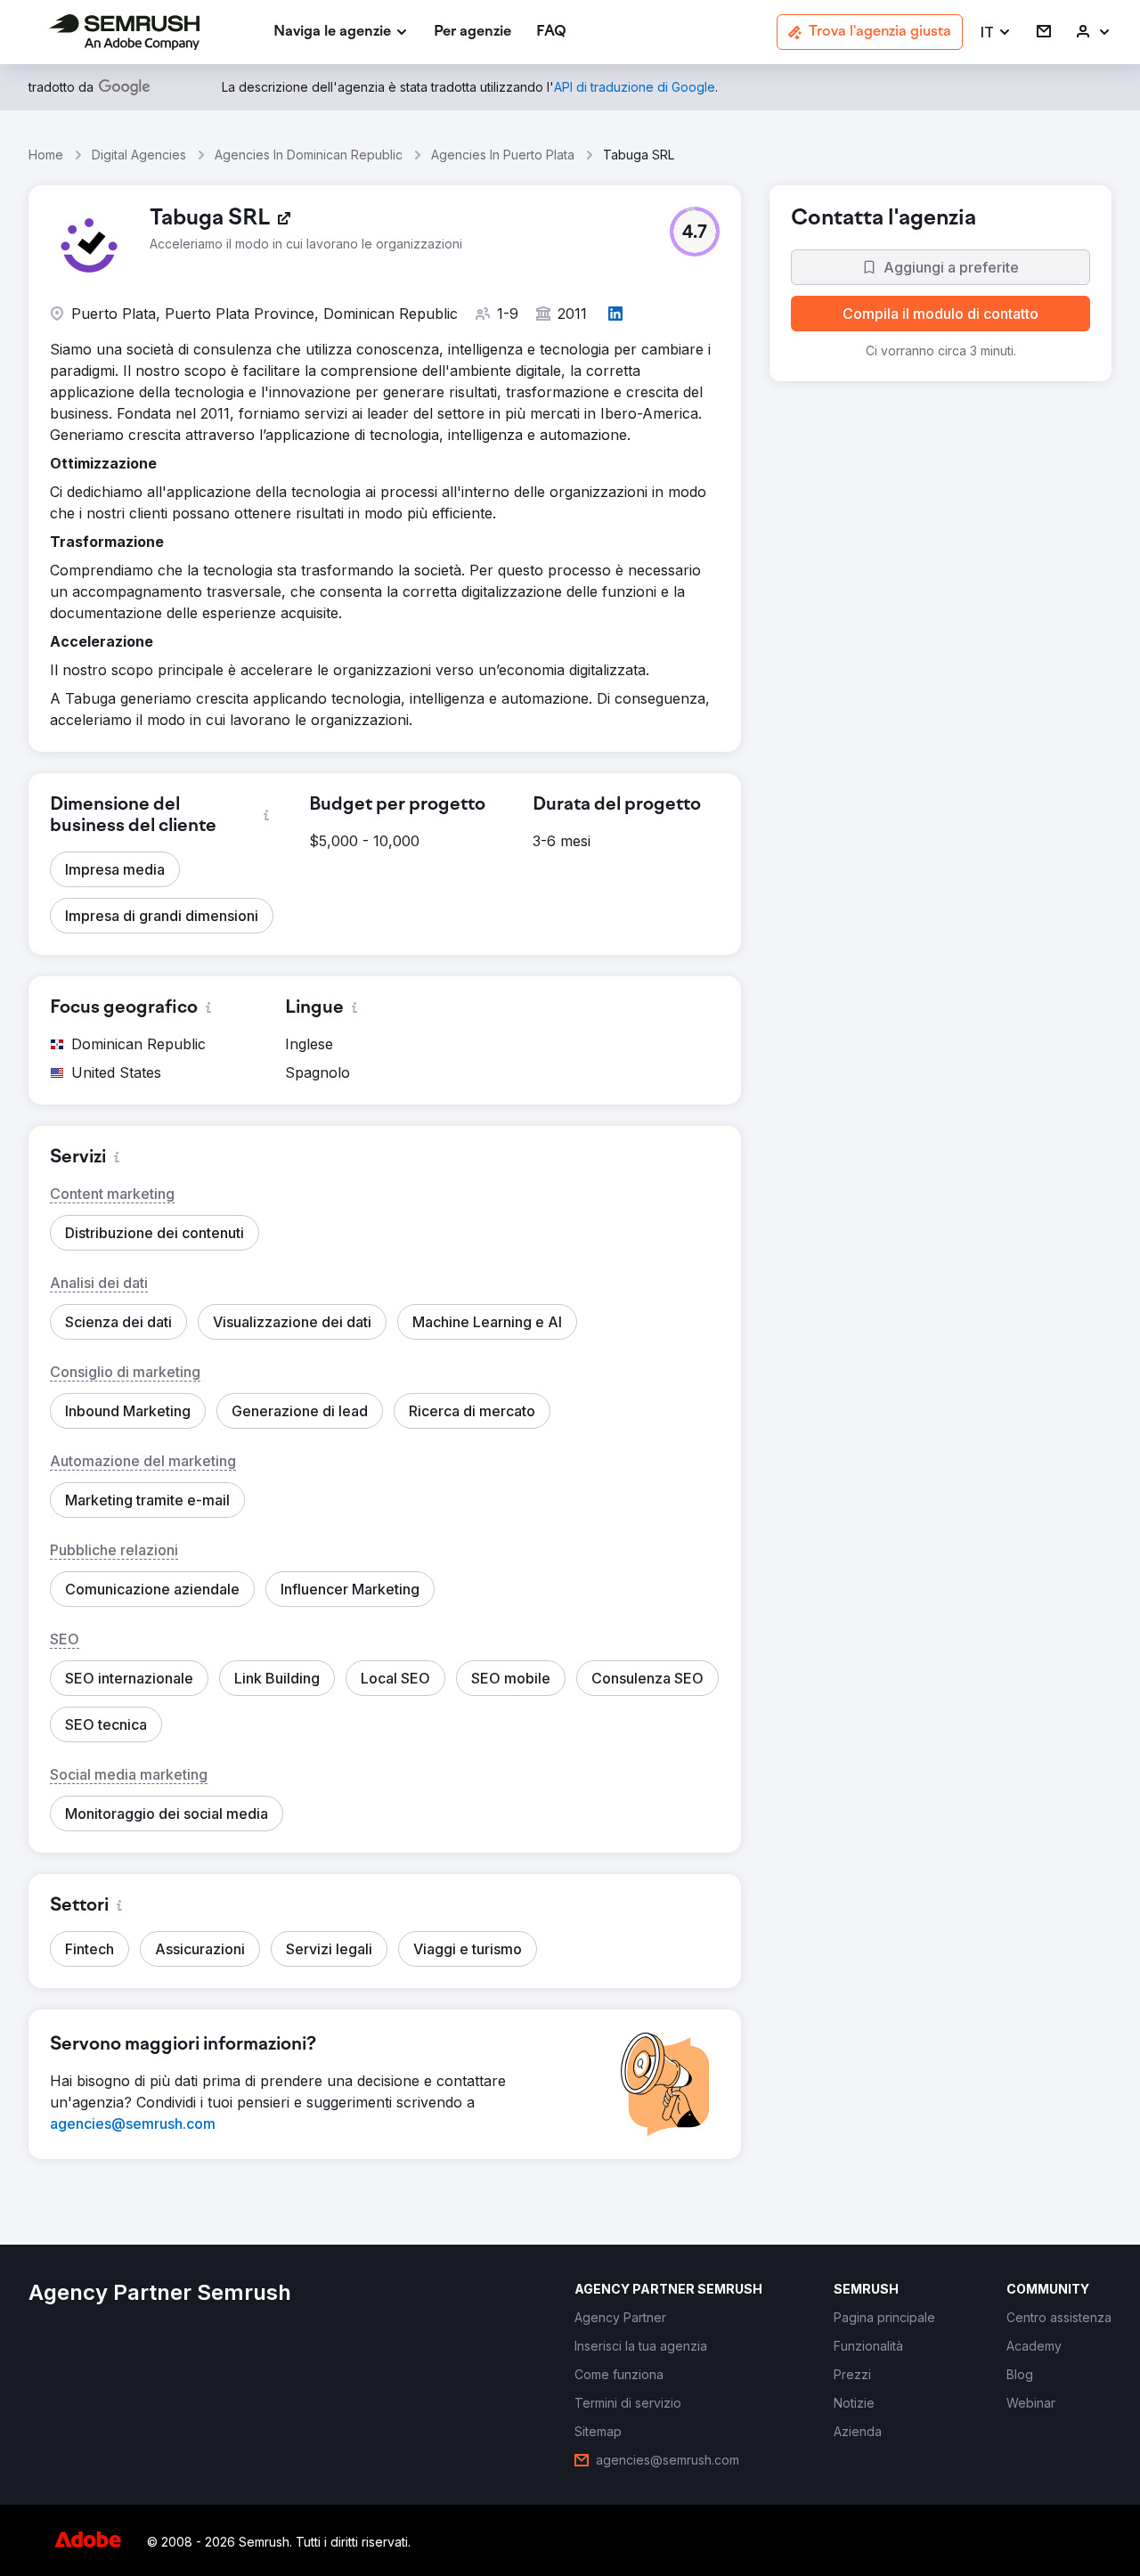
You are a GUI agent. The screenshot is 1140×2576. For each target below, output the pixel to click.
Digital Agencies (139, 155)
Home (46, 155)
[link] (472, 33)
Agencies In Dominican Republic (309, 155)
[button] (996, 33)
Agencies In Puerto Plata (503, 155)
